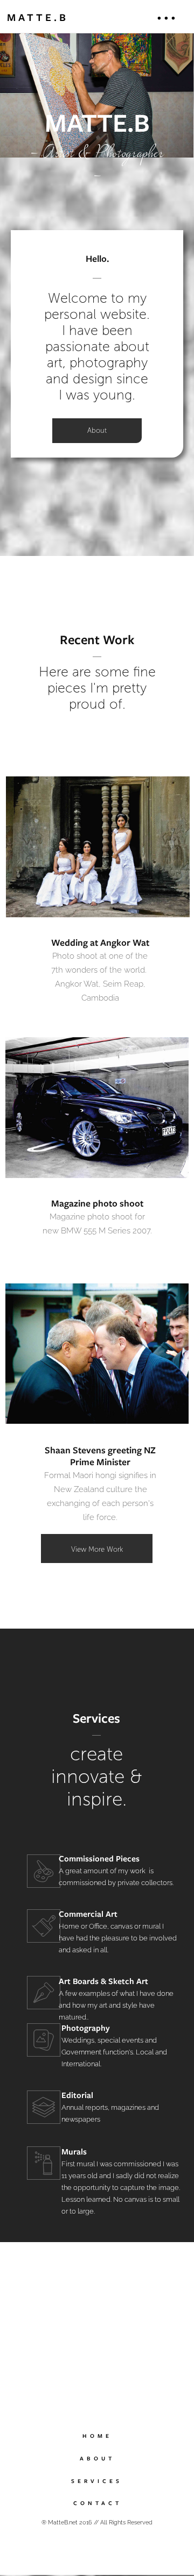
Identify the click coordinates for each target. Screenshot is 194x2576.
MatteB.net (63, 2522)
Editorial (77, 2095)
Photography (86, 2028)
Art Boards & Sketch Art (103, 1981)
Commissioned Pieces (99, 1859)
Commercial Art (88, 1914)
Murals (74, 2152)
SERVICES (97, 2481)
